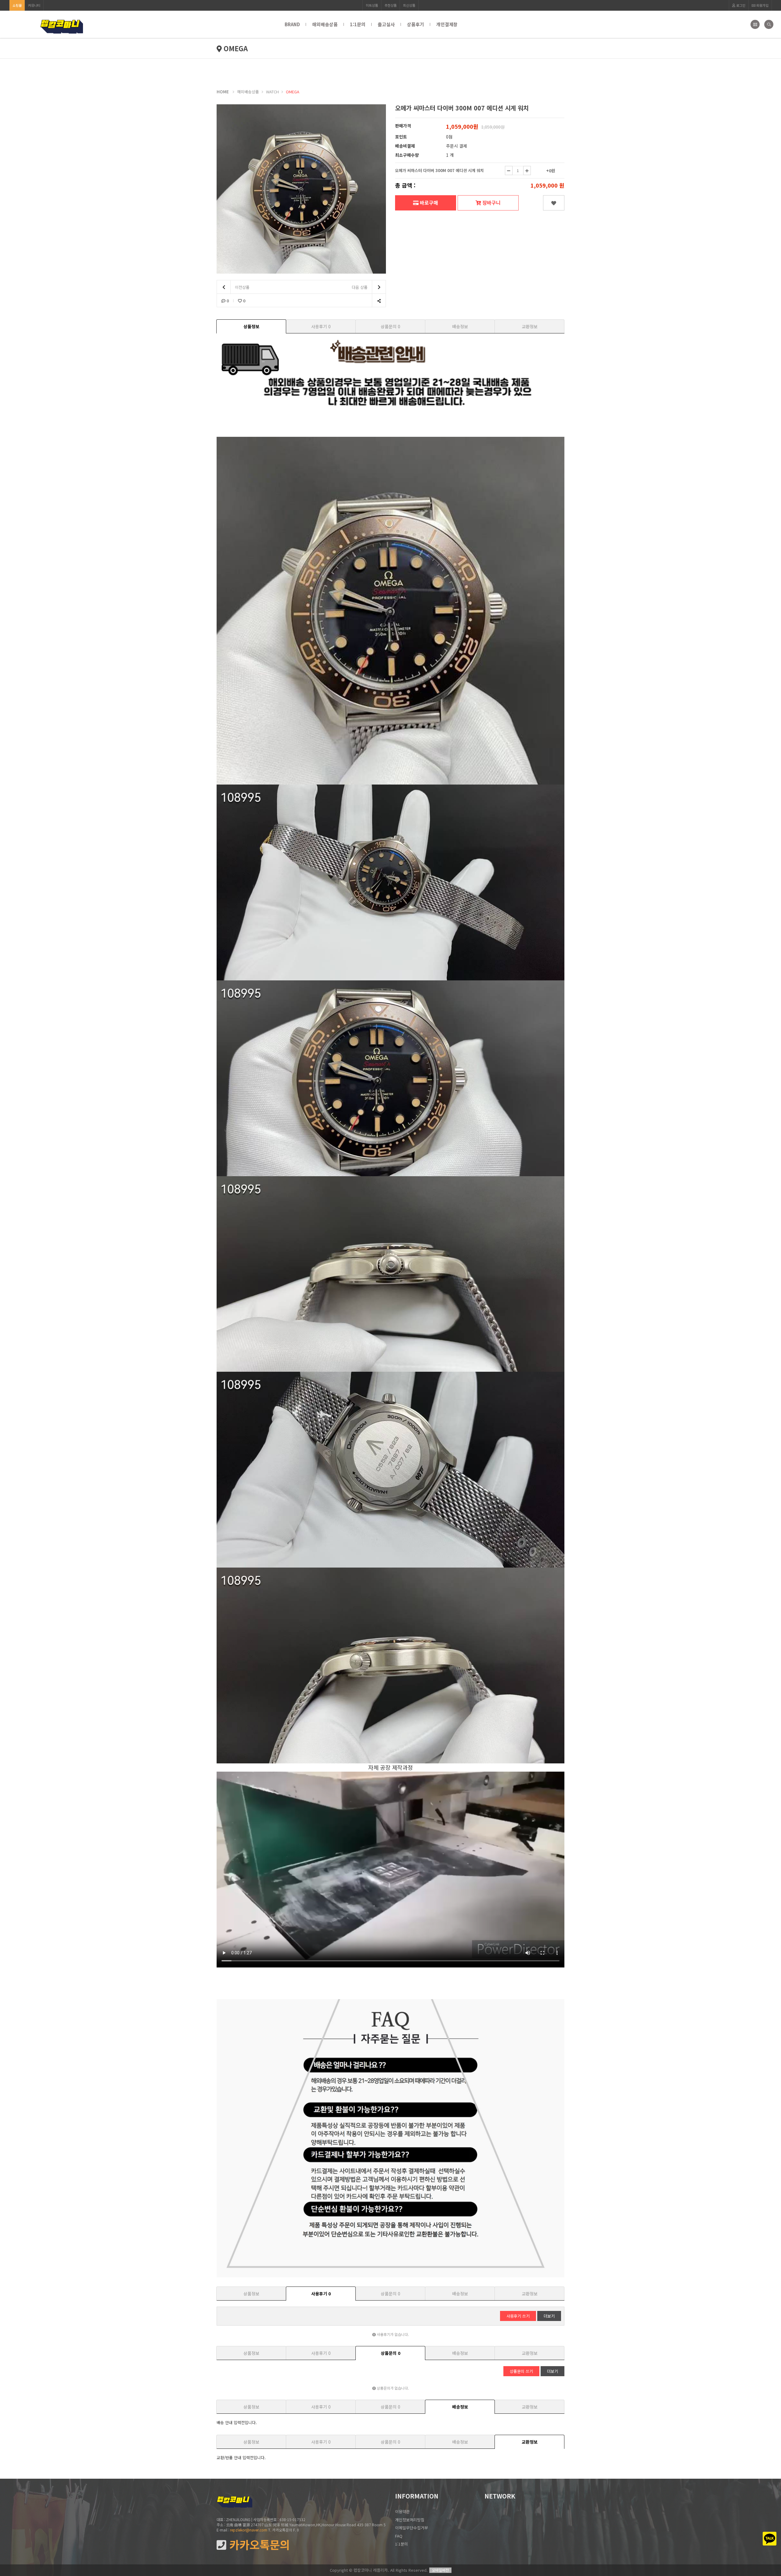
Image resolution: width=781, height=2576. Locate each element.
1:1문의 (358, 24)
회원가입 (762, 5)
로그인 (740, 5)
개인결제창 (447, 24)
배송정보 (460, 326)
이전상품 (242, 287)
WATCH (272, 92)
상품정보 (251, 326)
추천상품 (390, 5)
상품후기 (416, 24)
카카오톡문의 (258, 2545)
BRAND (292, 24)
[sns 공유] (379, 301)
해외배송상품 (325, 24)
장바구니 (491, 203)
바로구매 (428, 203)
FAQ (399, 2536)
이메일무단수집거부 (412, 2528)
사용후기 (321, 326)
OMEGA (293, 92)
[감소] (509, 171)
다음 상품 (360, 287)
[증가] (527, 171)
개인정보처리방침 (410, 2520)
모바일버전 (440, 2570)
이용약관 (402, 2511)
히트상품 (372, 5)
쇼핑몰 (17, 5)
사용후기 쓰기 (518, 2316)
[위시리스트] (554, 203)
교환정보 (530, 326)
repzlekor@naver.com (249, 2530)
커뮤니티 (34, 5)
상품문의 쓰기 (521, 2371)
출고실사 (386, 24)
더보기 (549, 2316)
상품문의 (390, 326)
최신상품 (409, 5)
